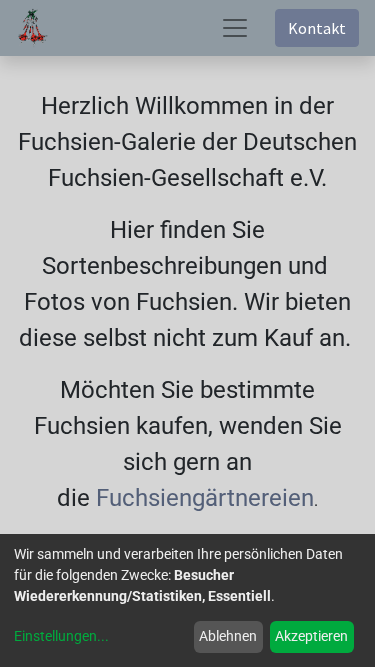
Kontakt (317, 28)
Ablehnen (228, 636)
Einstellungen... (61, 636)
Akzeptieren (311, 636)
